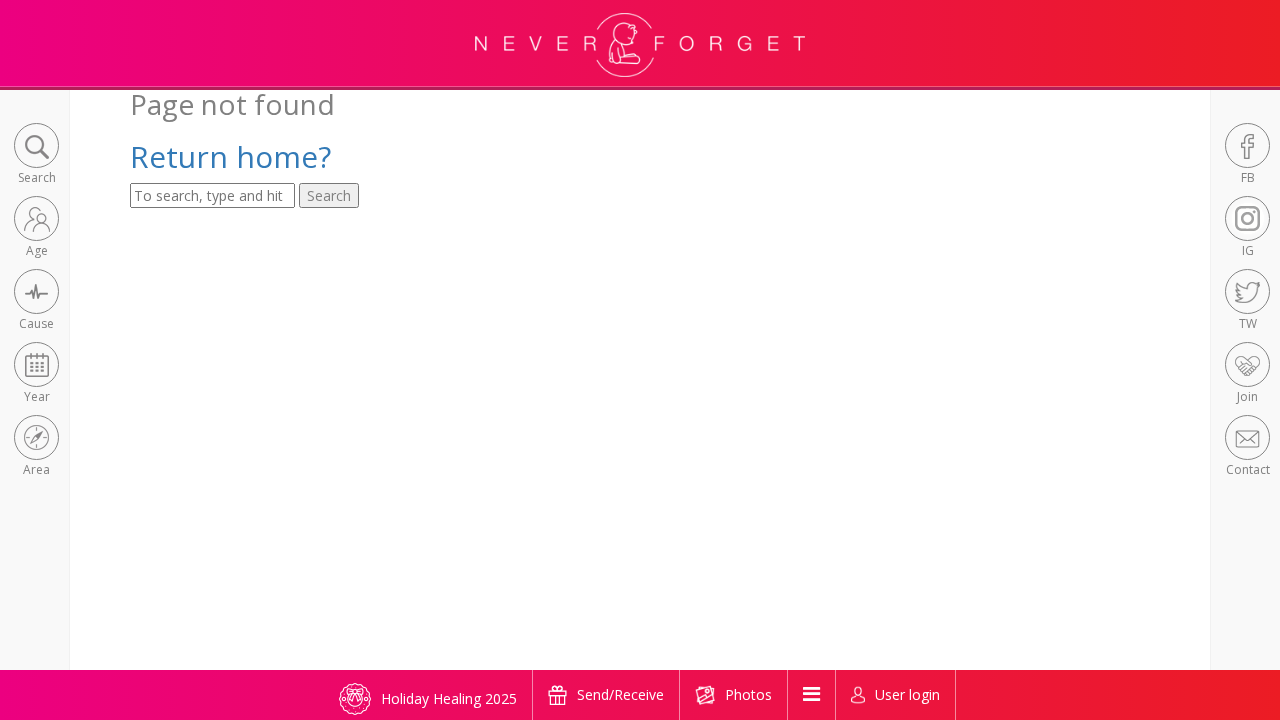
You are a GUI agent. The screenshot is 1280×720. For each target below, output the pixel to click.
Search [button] (329, 195)
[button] (36, 155)
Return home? (230, 156)
